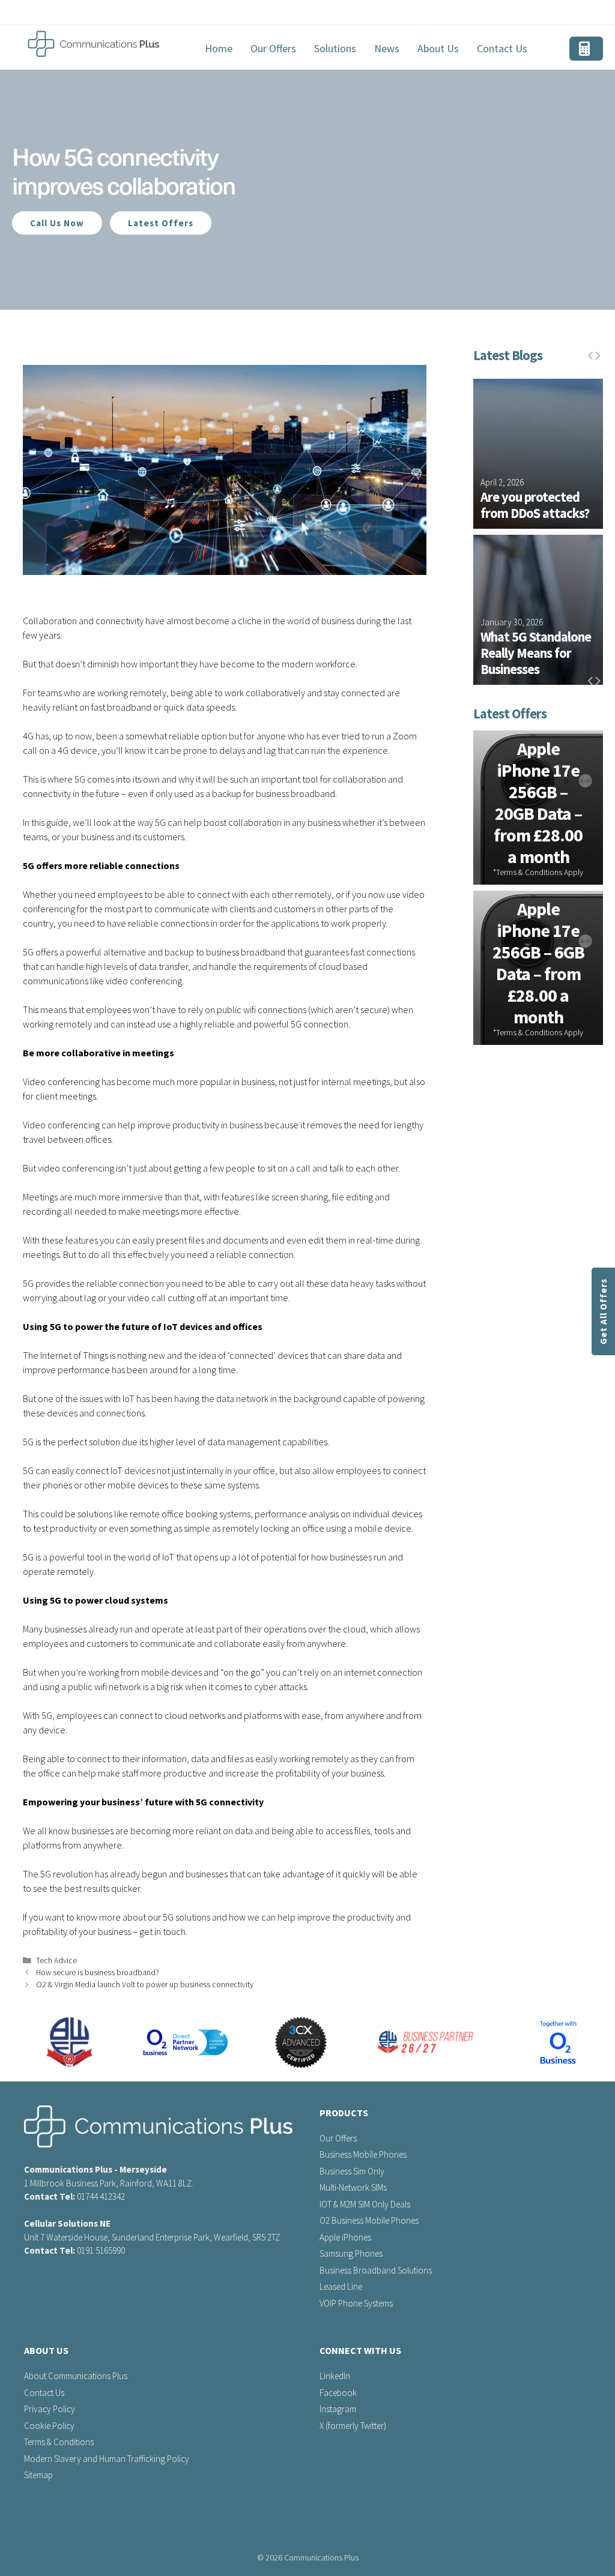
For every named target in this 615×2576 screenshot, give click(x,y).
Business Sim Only (352, 2171)
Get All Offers (603, 1311)
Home (219, 48)
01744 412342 (101, 2196)
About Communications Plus (76, 2376)
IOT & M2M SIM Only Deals (365, 2204)
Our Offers (273, 48)
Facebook (338, 2393)
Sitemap (38, 2475)
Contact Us (502, 48)
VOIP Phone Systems (356, 2303)
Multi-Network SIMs (353, 2187)
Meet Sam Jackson (532, 670)
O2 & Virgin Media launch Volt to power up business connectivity (145, 1985)
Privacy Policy (50, 2409)
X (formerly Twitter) (353, 2426)
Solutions (335, 48)
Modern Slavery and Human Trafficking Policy (107, 2459)
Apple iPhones (345, 2237)
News (387, 48)
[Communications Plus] (94, 44)
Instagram (338, 2409)
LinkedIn (335, 2376)
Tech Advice (56, 1961)
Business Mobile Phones (363, 2154)
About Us (438, 48)
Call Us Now (57, 223)
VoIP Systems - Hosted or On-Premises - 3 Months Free (538, 803)
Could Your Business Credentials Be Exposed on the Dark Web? (536, 489)
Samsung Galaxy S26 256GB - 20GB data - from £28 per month (538, 963)
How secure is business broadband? (98, 1973)
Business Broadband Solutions (376, 2270)
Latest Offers (161, 223)
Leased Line (341, 2286)
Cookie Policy (49, 2426)
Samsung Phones (351, 2253)
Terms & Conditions (59, 2442)
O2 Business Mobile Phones (369, 2220)
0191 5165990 (101, 2250)
